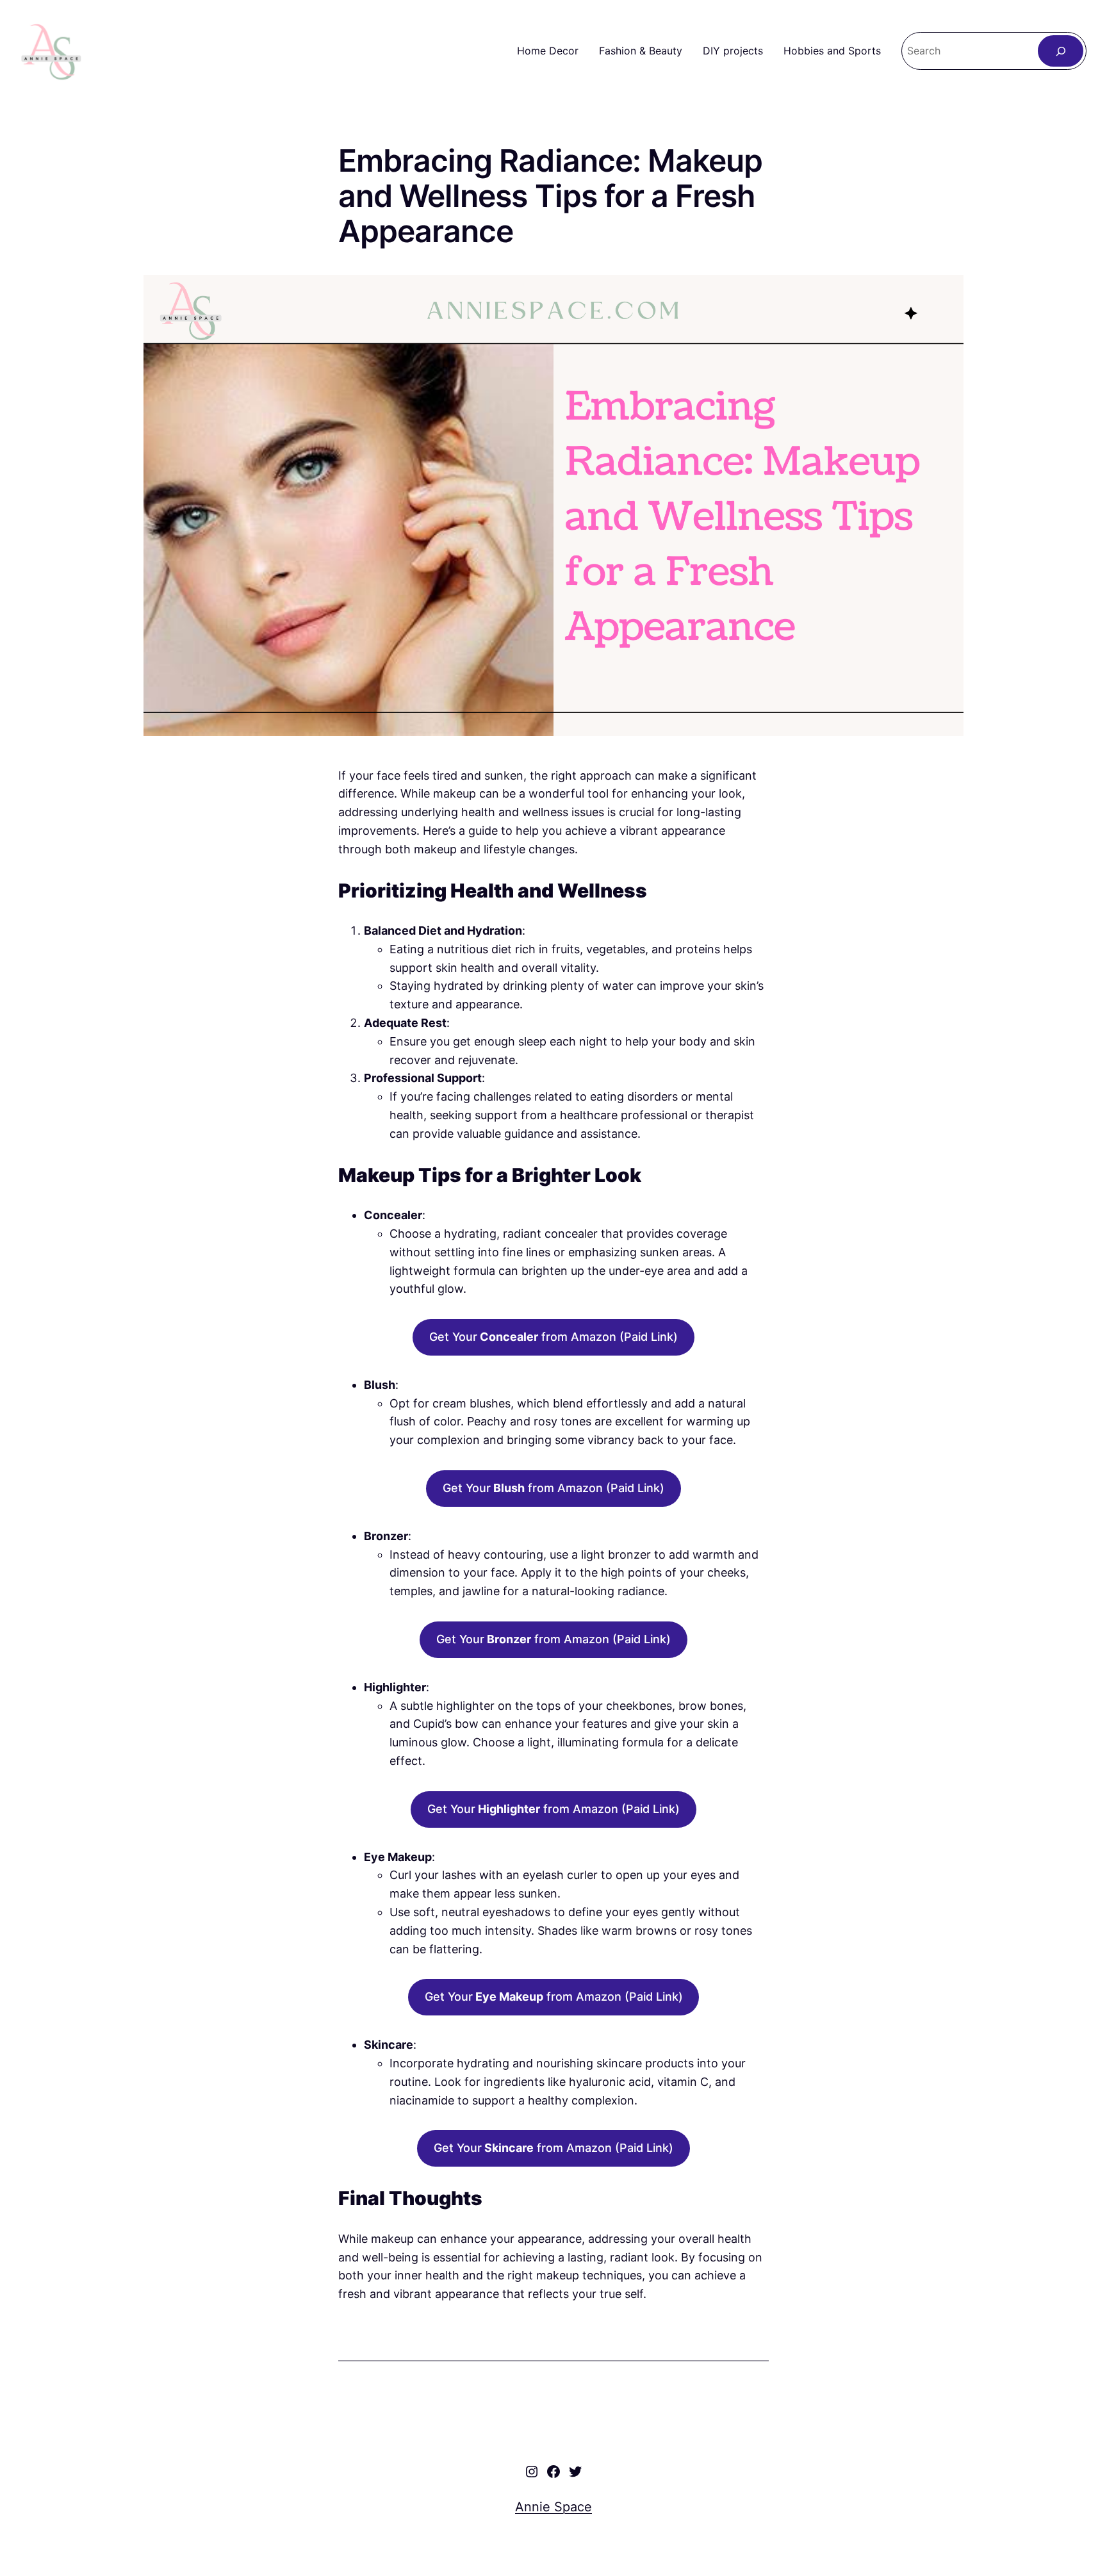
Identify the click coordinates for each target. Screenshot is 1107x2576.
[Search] (1061, 51)
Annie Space (553, 2507)
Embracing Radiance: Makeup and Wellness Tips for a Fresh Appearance (550, 196)
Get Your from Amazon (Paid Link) (553, 1337)
